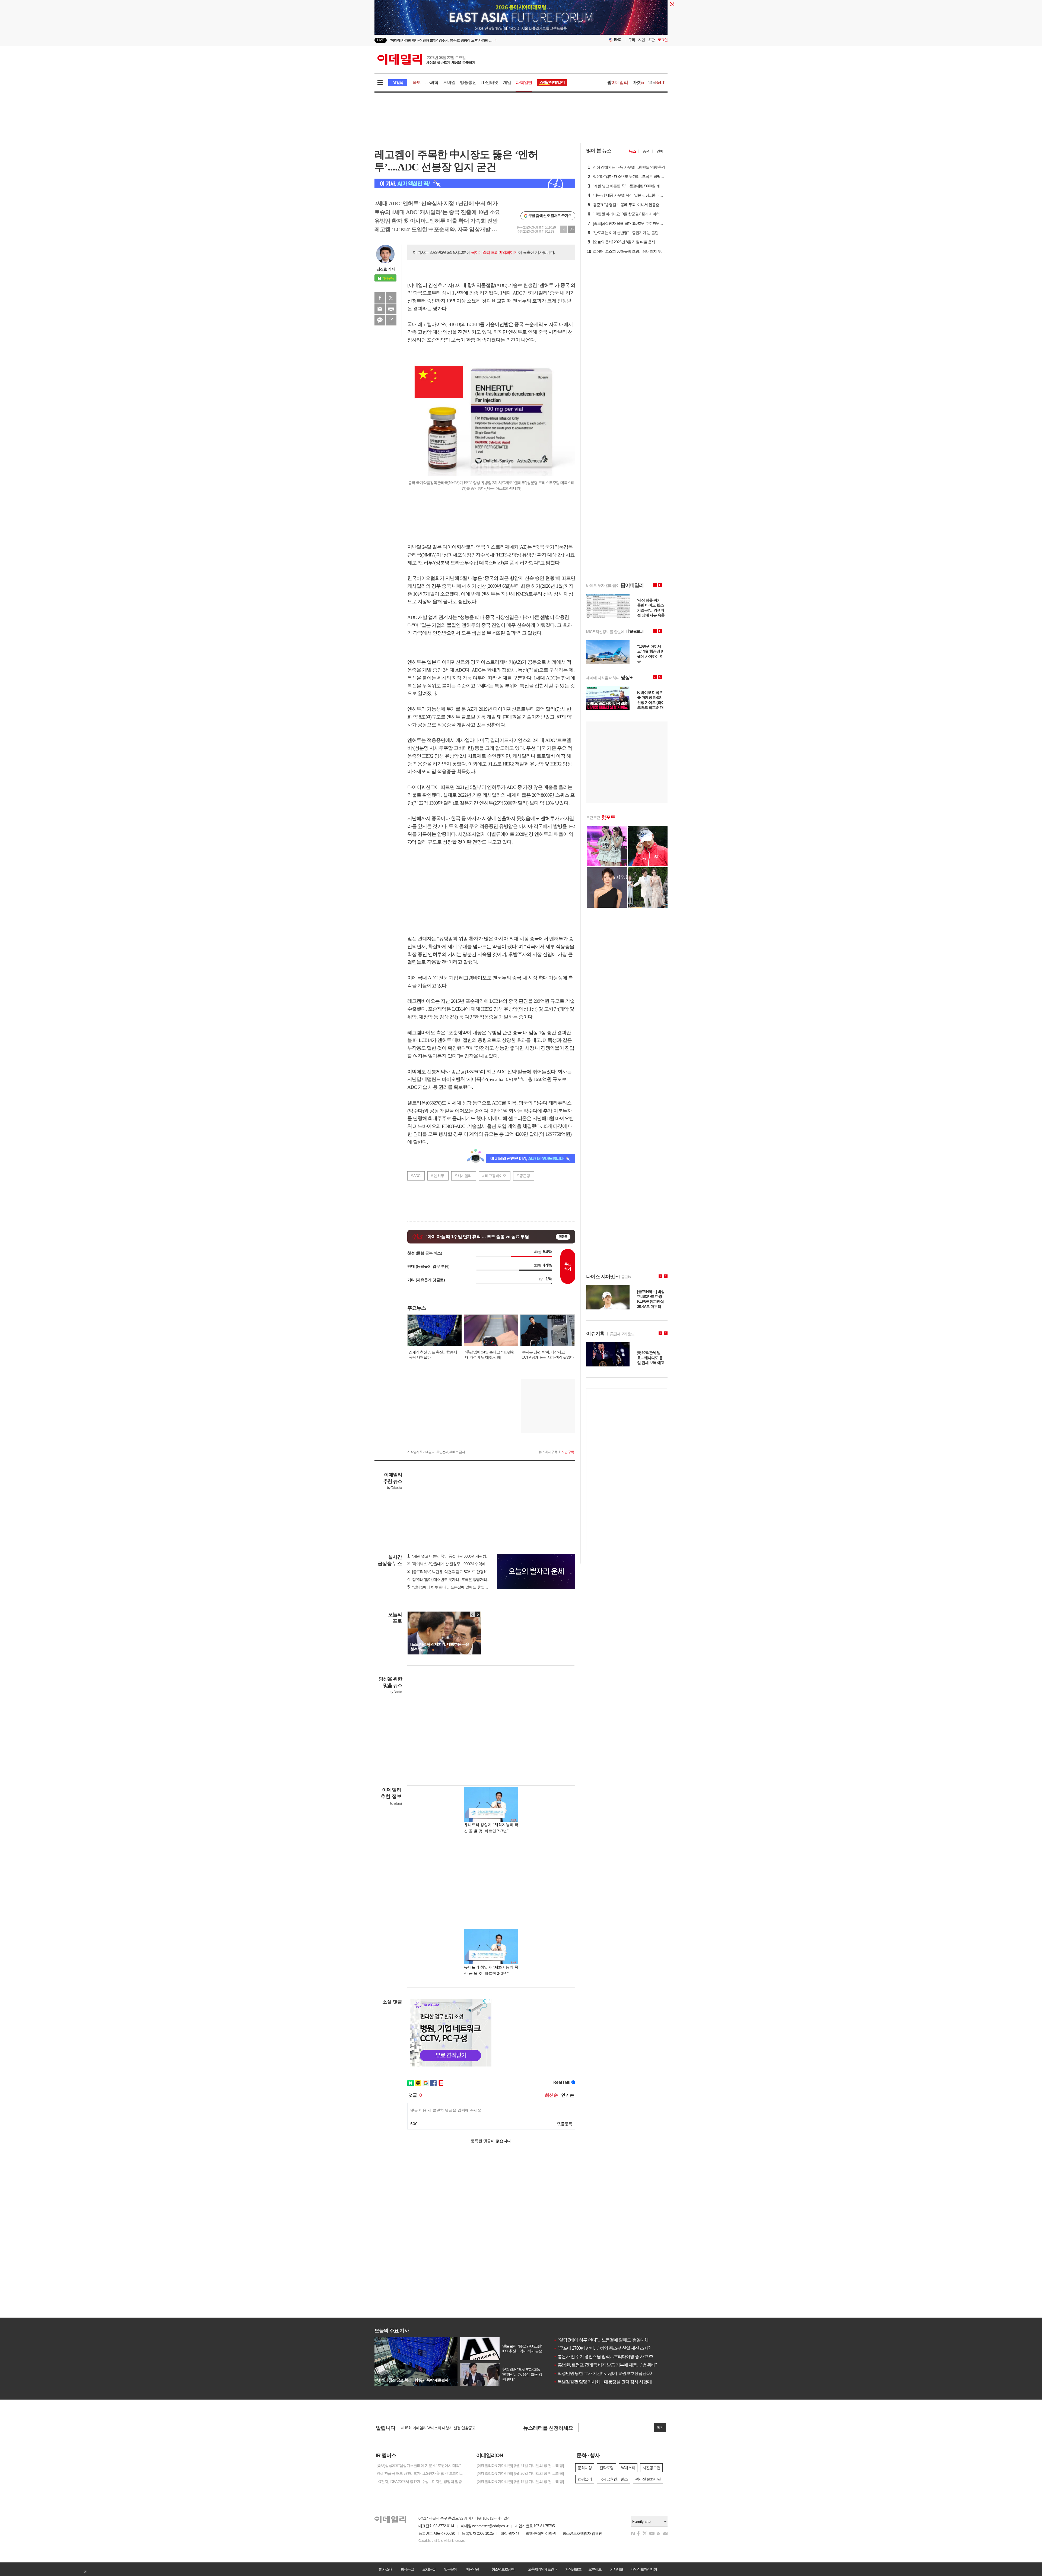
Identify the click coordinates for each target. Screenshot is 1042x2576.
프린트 (391, 309)
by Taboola (394, 1488)
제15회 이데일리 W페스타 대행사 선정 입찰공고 (438, 2428)
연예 (660, 151)
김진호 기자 (386, 269)
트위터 (391, 298)
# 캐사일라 (463, 1176)
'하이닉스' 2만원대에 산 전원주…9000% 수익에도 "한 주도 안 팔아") (462, 1564)
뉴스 (632, 151)
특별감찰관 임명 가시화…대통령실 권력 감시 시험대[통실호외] (611, 2382)
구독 (632, 40)
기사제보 (617, 2569)
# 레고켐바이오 (494, 1176)
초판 (651, 40)
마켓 (638, 82)
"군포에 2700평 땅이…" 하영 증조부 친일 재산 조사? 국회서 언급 (613, 2348)
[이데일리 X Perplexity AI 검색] (475, 183)
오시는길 (429, 2569)
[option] (477, 40)
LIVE (381, 40)
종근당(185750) (466, 1072)
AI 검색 (398, 83)
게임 (507, 82)
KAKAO (380, 320)
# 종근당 (523, 1176)
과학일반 (524, 82)
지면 (641, 40)
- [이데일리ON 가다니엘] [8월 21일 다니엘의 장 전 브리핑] (519, 2466)
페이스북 (380, 298)
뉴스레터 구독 (548, 1452)
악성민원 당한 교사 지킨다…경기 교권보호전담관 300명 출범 (610, 2373)
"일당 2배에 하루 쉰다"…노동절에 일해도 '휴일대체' (601, 2340)
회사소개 (385, 2569)
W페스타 (628, 2468)
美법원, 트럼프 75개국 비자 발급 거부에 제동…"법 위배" (605, 2365)
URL (391, 320)
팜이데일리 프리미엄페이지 (494, 252)
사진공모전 (651, 2468)
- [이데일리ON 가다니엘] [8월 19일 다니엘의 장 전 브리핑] (519, 2482)
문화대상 (585, 2468)
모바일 (449, 82)
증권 (646, 151)
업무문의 (450, 2569)
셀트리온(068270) (424, 1103)
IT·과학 (432, 82)
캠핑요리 (585, 2479)
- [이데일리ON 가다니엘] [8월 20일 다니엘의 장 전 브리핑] (519, 2473)
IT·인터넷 (490, 82)
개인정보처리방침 (644, 2569)
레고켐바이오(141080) (439, 324)
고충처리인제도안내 (542, 2569)
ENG (618, 40)
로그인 (663, 40)
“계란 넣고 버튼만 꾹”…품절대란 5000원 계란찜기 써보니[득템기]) (461, 1556)
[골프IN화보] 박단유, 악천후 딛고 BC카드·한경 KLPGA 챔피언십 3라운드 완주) (470, 1572)
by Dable (396, 1692)
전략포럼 (606, 2468)
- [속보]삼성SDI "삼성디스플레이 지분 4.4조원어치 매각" (417, 2466)
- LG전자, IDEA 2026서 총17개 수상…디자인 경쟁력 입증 (418, 2482)
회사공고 (407, 2569)
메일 (380, 309)
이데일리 (426, 59)
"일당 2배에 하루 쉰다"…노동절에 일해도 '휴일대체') (450, 1587)
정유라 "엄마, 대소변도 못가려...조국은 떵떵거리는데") (452, 1580)
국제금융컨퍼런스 (614, 2479)
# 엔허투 (438, 1176)
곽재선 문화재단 (648, 2479)
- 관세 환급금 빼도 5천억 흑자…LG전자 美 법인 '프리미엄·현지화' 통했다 (421, 2473)
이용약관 (472, 2569)
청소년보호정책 (503, 2569)
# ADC (416, 1176)
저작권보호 (573, 2569)
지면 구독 (568, 1452)
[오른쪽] (478, 1614)
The (657, 82)
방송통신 (468, 82)
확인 (660, 2427)
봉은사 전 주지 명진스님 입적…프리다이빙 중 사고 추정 (605, 2357)
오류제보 (595, 2569)
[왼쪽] (472, 1614)
